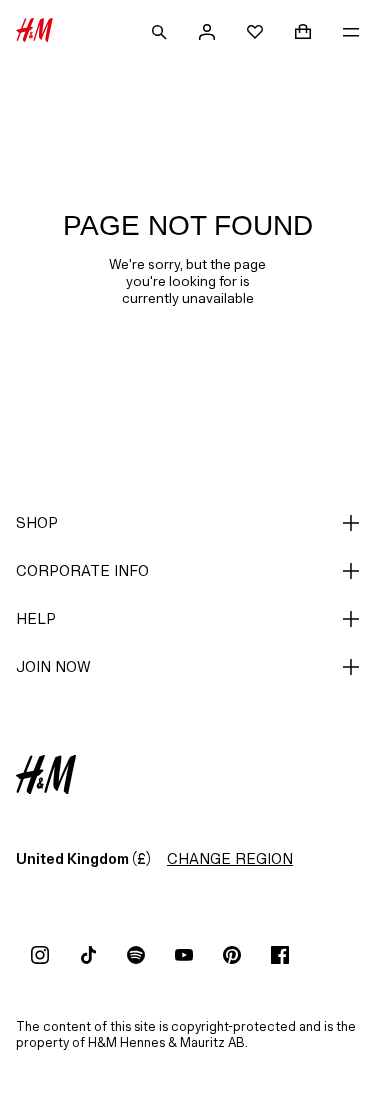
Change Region (230, 858)
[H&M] (34, 32)
